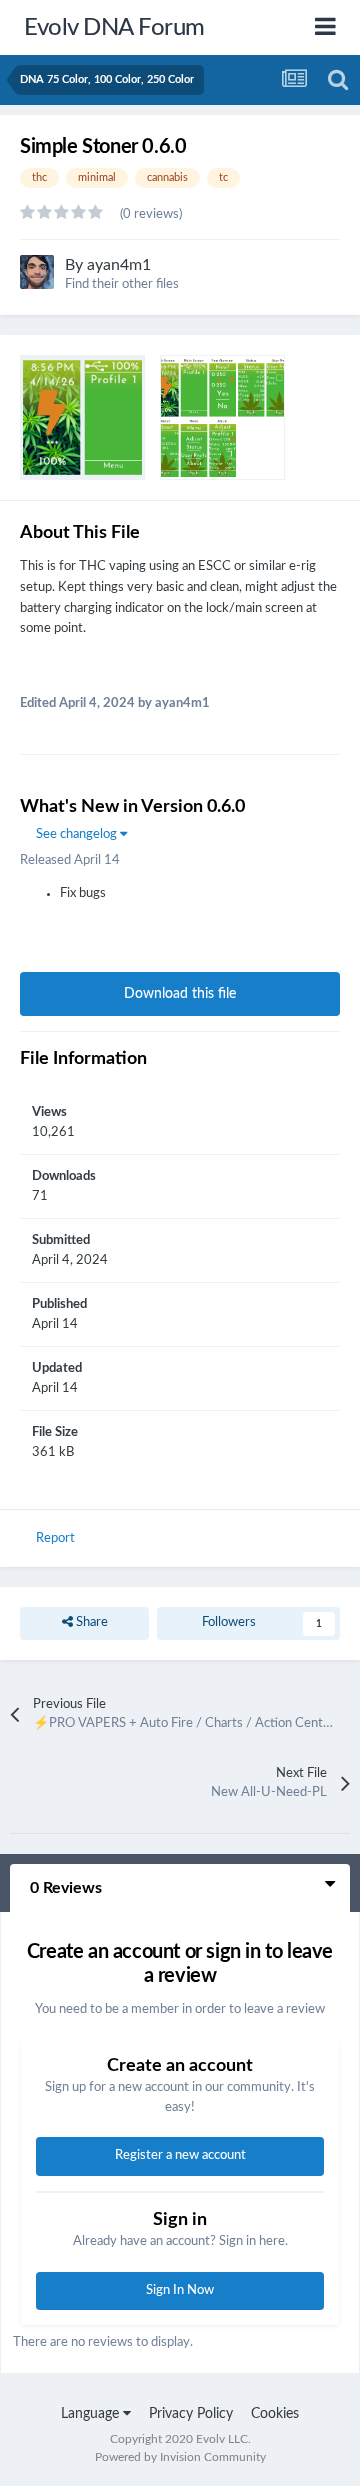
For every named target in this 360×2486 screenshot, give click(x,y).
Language (92, 2414)
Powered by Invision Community (180, 2457)
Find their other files (122, 284)
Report (55, 1538)
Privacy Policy (191, 2414)
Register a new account (180, 2155)
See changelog (78, 834)
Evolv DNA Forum (114, 28)
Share (90, 1622)
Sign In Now (180, 2290)
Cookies (275, 2414)
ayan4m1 (119, 265)
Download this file (180, 994)
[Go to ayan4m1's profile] (37, 272)
